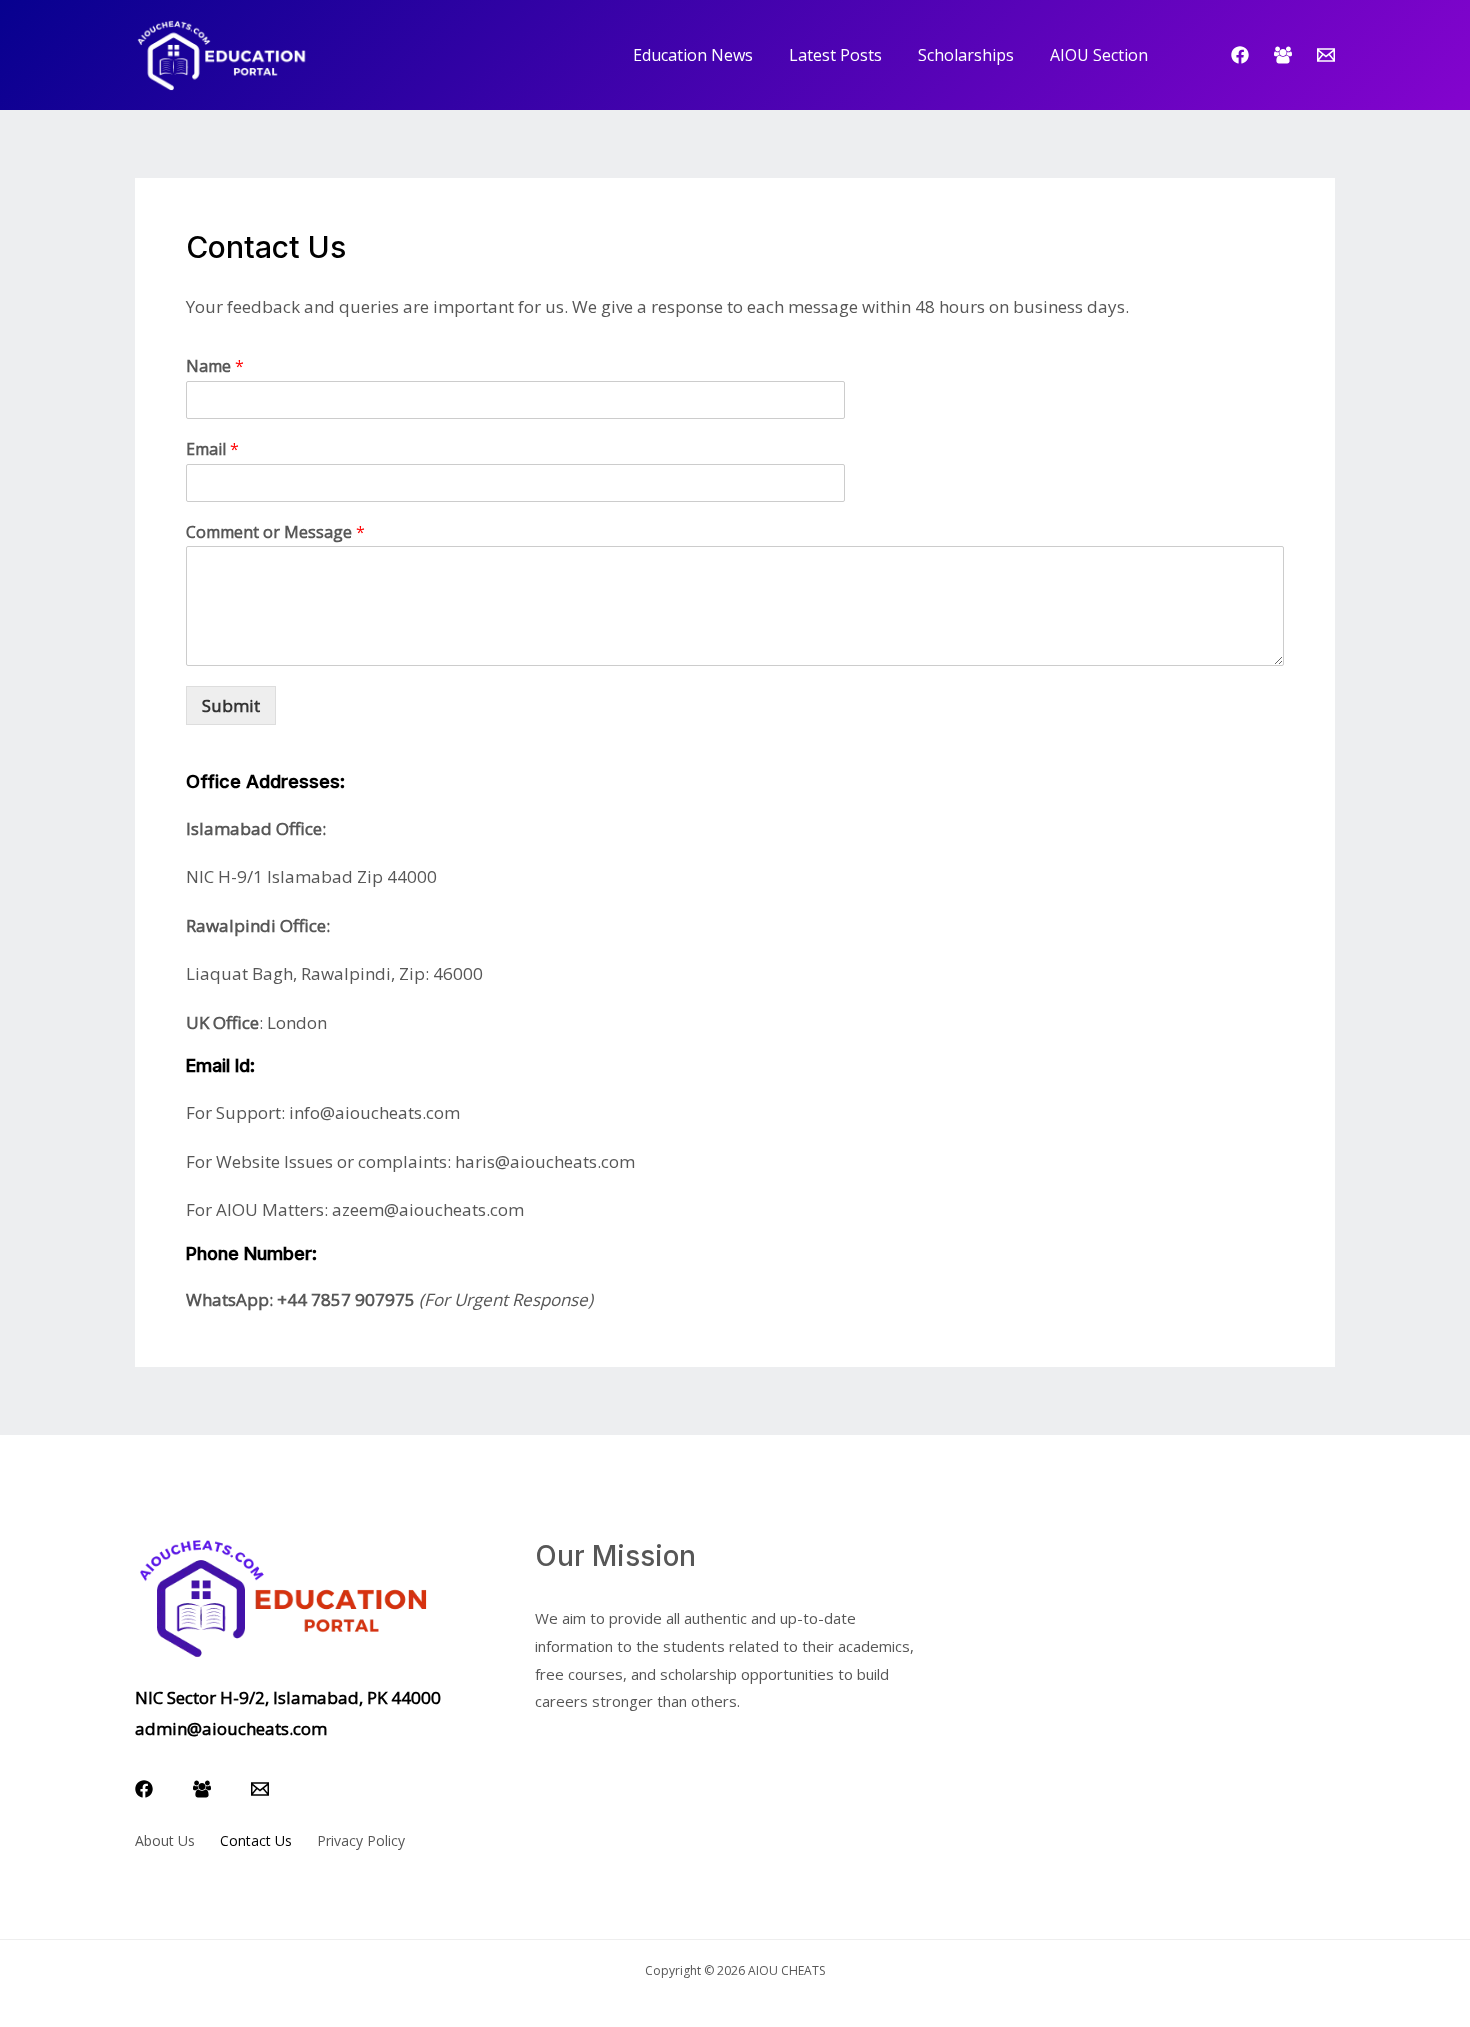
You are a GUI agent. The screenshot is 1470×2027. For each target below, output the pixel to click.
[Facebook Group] (1283, 55)
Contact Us (256, 1840)
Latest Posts (835, 55)
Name (215, 366)
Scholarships (966, 55)
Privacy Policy (361, 1840)
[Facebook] (1240, 55)
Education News (693, 55)
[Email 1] (1326, 55)
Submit (231, 705)
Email (212, 449)
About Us (165, 1840)
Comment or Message (275, 532)
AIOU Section (1099, 55)
